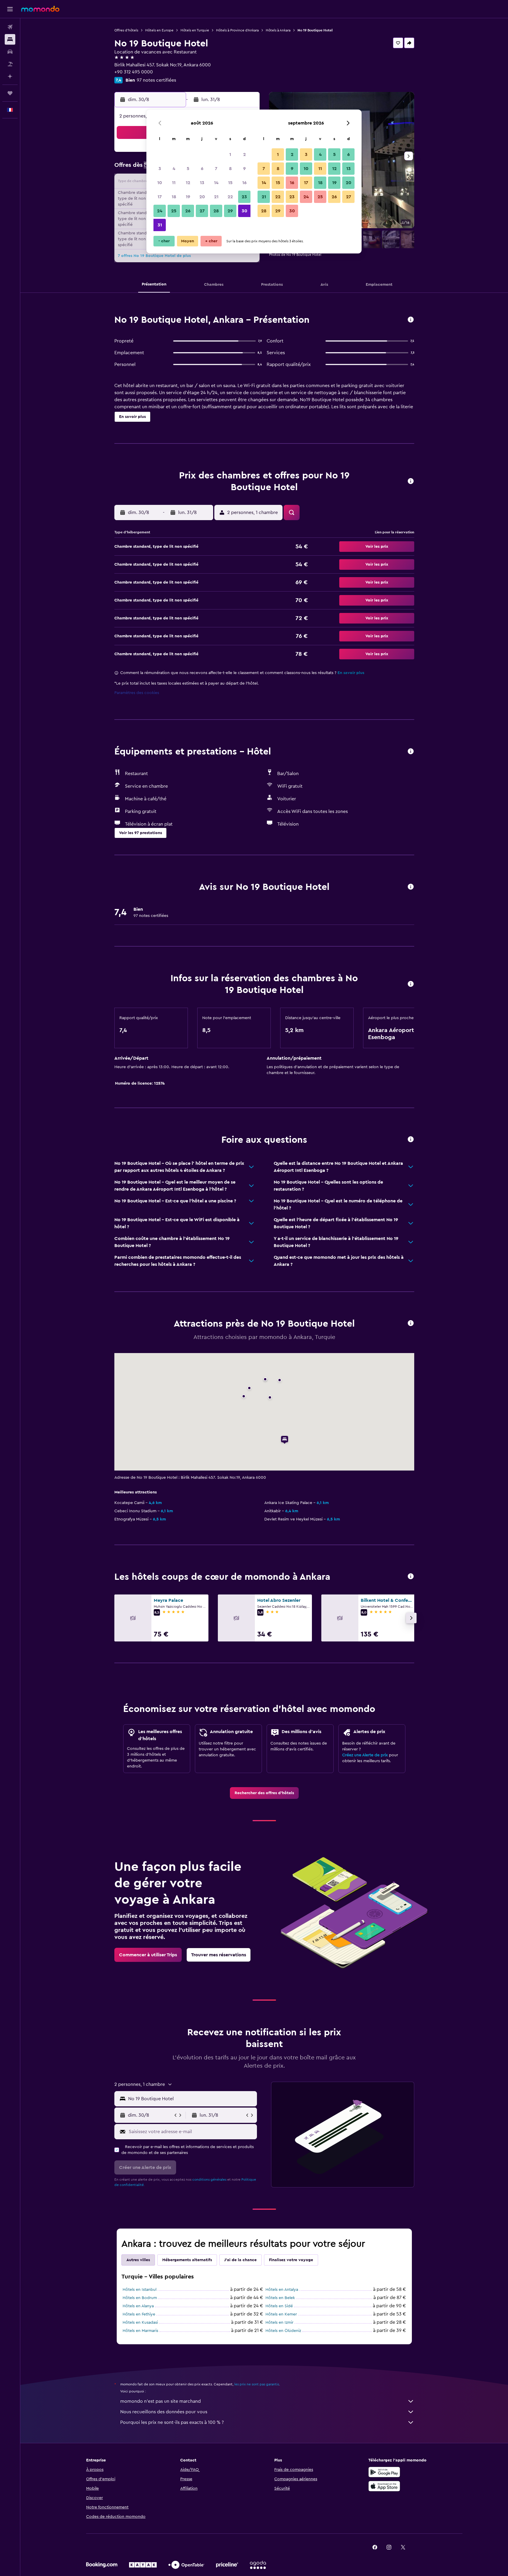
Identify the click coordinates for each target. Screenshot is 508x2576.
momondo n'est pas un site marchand (161, 2401)
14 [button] (216, 183)
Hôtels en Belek (280, 2298)
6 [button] (202, 169)
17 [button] (160, 197)
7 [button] (216, 169)
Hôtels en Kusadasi (140, 2323)
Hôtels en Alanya (138, 2306)
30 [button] (244, 211)
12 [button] (188, 183)
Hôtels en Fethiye (139, 2314)
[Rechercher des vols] (10, 27)
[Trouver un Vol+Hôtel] (10, 64)
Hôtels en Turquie (195, 30)
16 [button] (244, 183)
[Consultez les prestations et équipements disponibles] (411, 752)
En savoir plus (351, 673)
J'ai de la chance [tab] (240, 2260)
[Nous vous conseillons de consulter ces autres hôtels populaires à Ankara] (411, 1577)
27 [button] (202, 211)
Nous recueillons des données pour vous (164, 2412)
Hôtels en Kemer (281, 2314)
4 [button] (174, 169)
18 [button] (174, 197)
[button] (10, 9)
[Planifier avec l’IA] (10, 76)
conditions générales (209, 2180)
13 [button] (202, 183)
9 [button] (244, 169)
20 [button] (202, 197)
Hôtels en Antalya (282, 2290)
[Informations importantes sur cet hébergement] (411, 984)
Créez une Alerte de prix (365, 1755)
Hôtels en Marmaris (140, 2331)
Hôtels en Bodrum (140, 2298)
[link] (264, 1793)
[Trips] (10, 93)
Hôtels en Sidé (279, 2306)
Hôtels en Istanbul (139, 2290)
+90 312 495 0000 (134, 72)
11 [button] (174, 183)
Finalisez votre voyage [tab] (291, 2260)
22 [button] (230, 197)
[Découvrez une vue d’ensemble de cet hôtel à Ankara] (411, 320)
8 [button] (230, 169)
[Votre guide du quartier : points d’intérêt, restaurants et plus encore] (411, 1324)
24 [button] (160, 211)
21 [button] (216, 197)
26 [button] (188, 211)
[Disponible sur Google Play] (384, 2472)
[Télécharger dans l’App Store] (384, 2486)
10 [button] (160, 183)
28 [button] (216, 211)
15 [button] (230, 183)
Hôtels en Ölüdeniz (283, 2331)
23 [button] (244, 197)
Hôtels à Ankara (278, 30)
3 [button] (160, 169)
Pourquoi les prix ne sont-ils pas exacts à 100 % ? (172, 2422)
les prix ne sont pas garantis (257, 2384)
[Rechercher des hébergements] (10, 39)
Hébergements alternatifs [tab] (187, 2260)
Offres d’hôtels (126, 30)
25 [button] (174, 211)
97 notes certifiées (156, 80)
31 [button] (160, 225)
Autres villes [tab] (138, 2260)
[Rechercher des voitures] (10, 52)
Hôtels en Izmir (279, 2323)
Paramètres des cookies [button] (137, 693)
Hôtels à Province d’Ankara (237, 30)
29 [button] (230, 211)
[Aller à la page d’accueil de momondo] (40, 9)
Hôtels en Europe (159, 30)
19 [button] (188, 197)
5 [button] (188, 169)
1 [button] (230, 154)
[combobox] (191, 2099)
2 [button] (244, 154)
